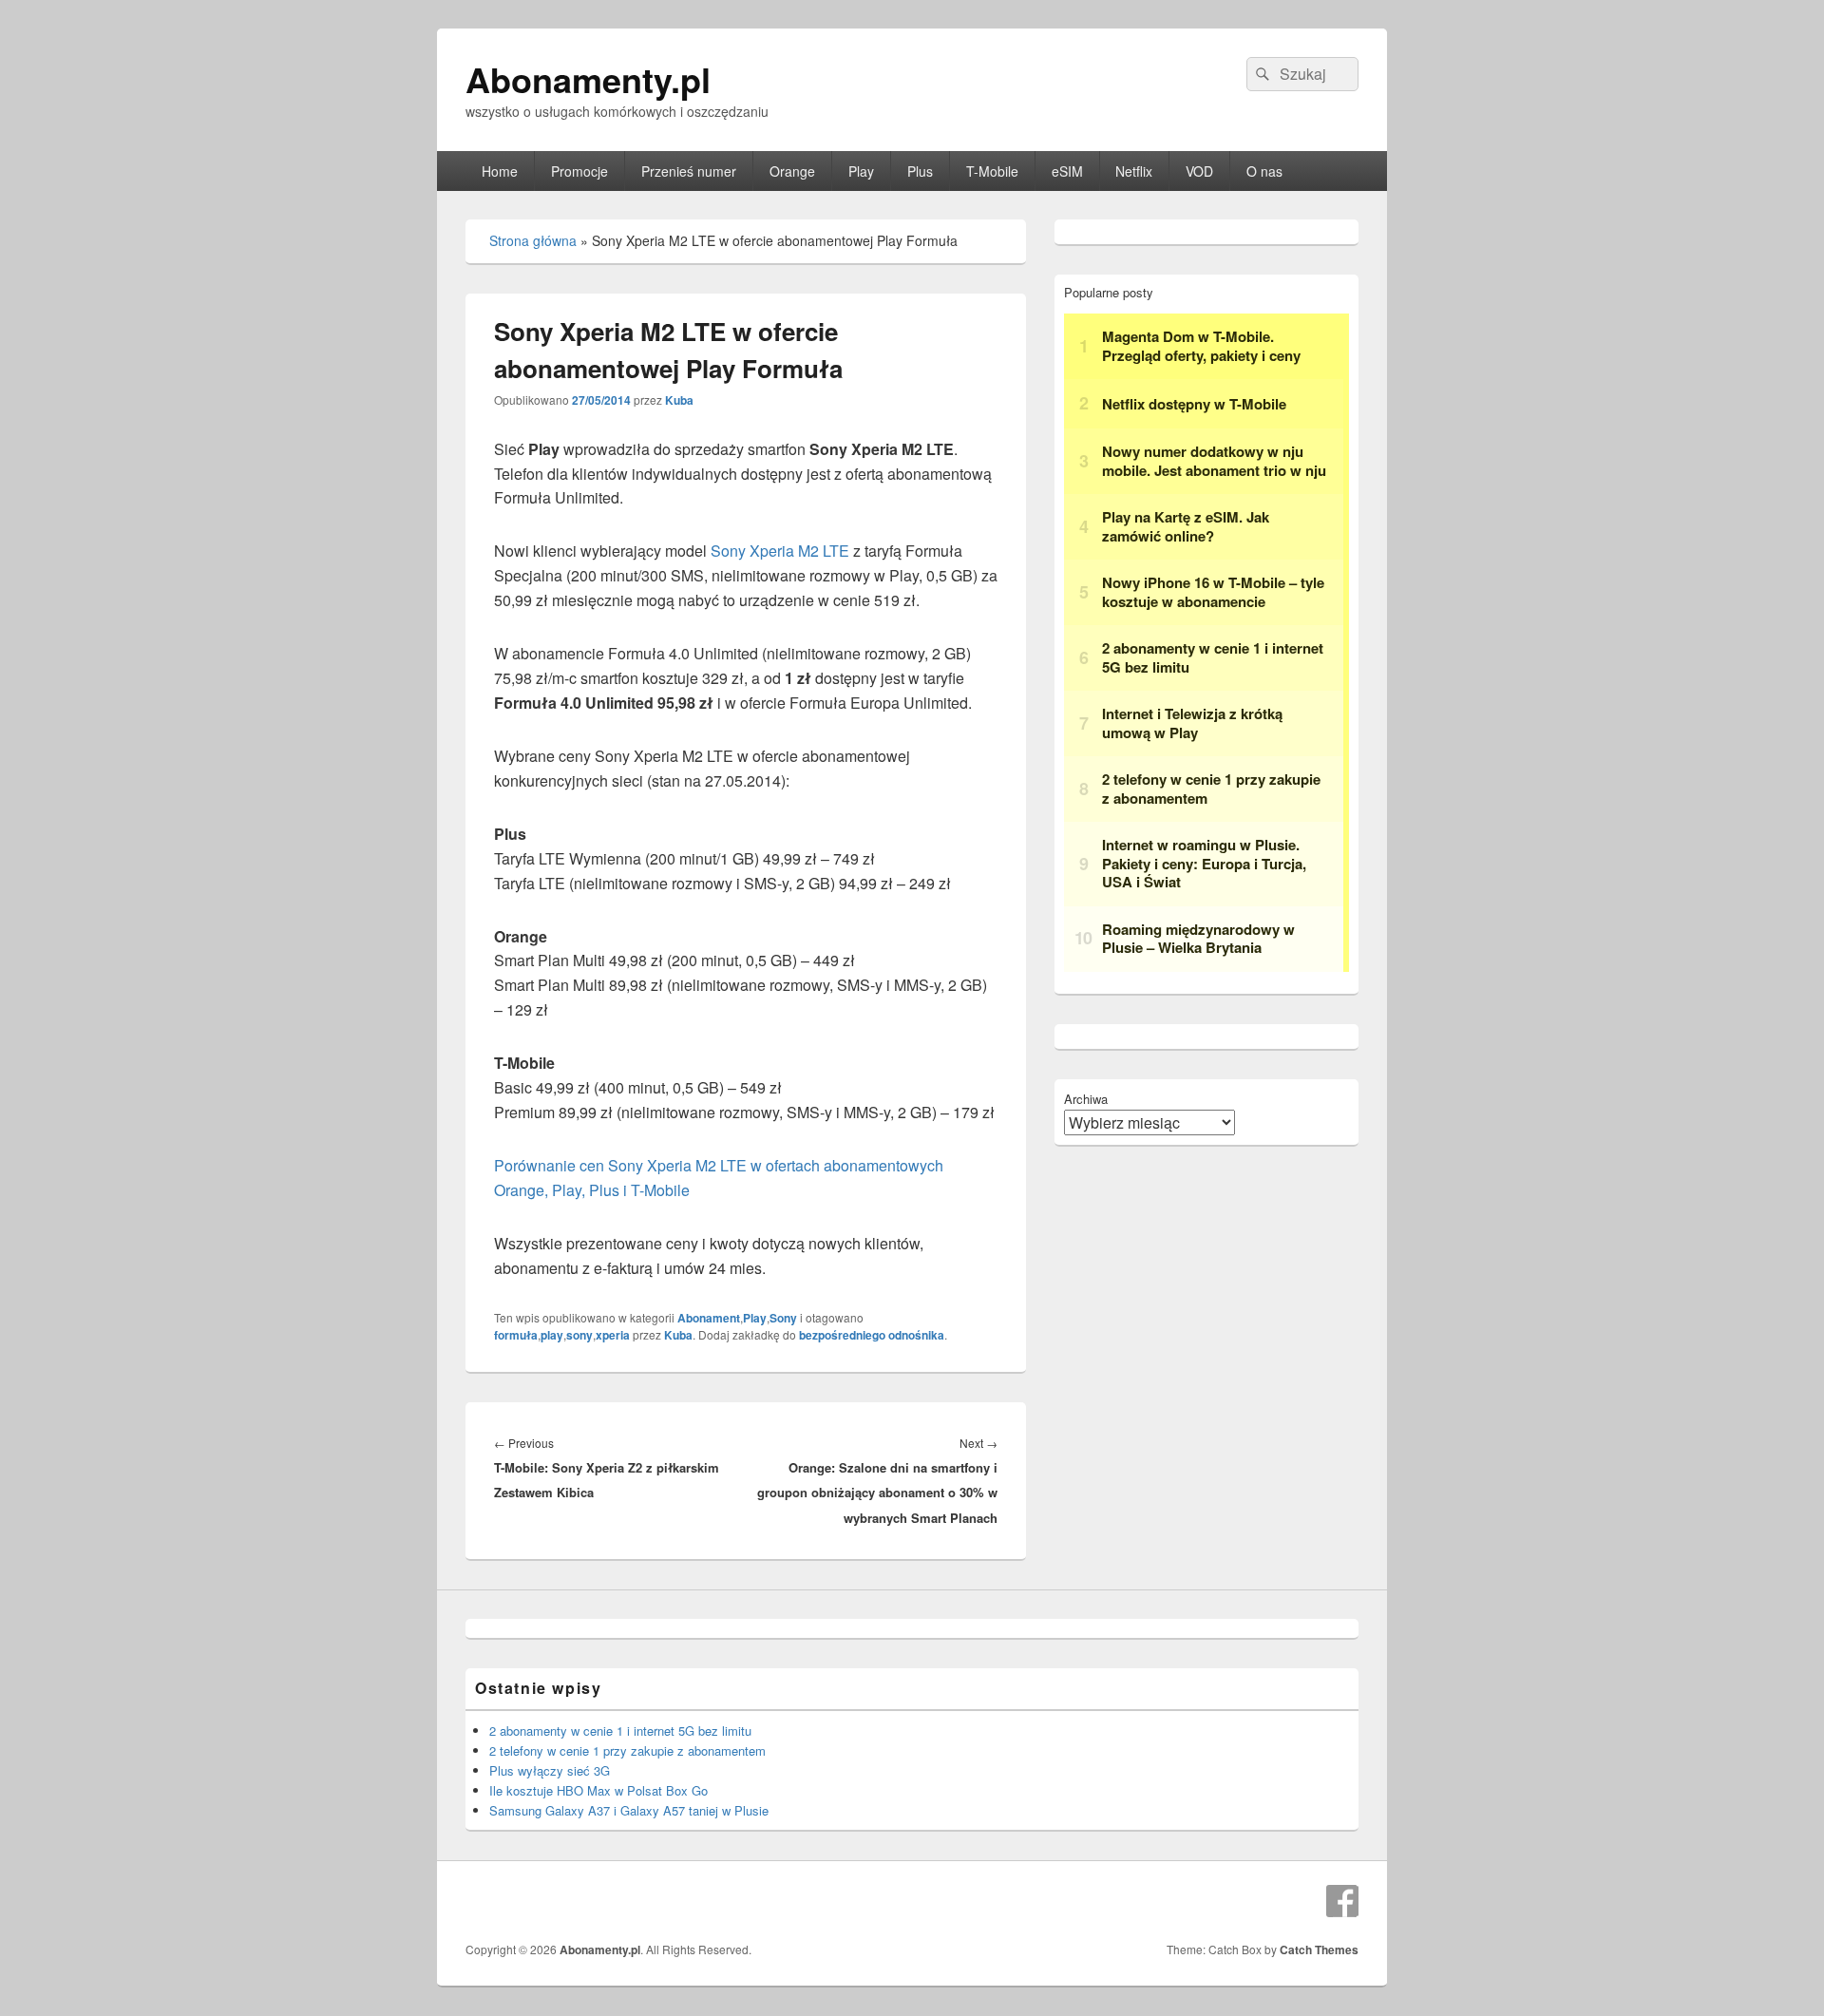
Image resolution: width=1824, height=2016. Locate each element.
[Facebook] (1342, 1901)
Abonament (709, 1318)
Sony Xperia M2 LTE (780, 551)
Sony (783, 1318)
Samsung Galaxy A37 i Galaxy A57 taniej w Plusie (629, 1810)
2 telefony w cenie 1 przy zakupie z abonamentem (627, 1750)
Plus (920, 171)
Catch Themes (1319, 1949)
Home (500, 171)
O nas (1264, 171)
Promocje (579, 171)
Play (861, 171)
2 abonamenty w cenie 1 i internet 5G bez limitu (620, 1731)
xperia (613, 1335)
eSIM (1067, 171)
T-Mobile (992, 171)
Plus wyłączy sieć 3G (550, 1770)
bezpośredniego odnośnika (872, 1335)
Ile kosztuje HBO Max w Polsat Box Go (598, 1790)
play (552, 1335)
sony (579, 1335)
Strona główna (533, 240)
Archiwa (1086, 1099)
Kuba (679, 400)
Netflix (1134, 171)
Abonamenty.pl (588, 79)
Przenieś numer (689, 171)
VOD (1199, 171)
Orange (792, 171)
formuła (516, 1335)
